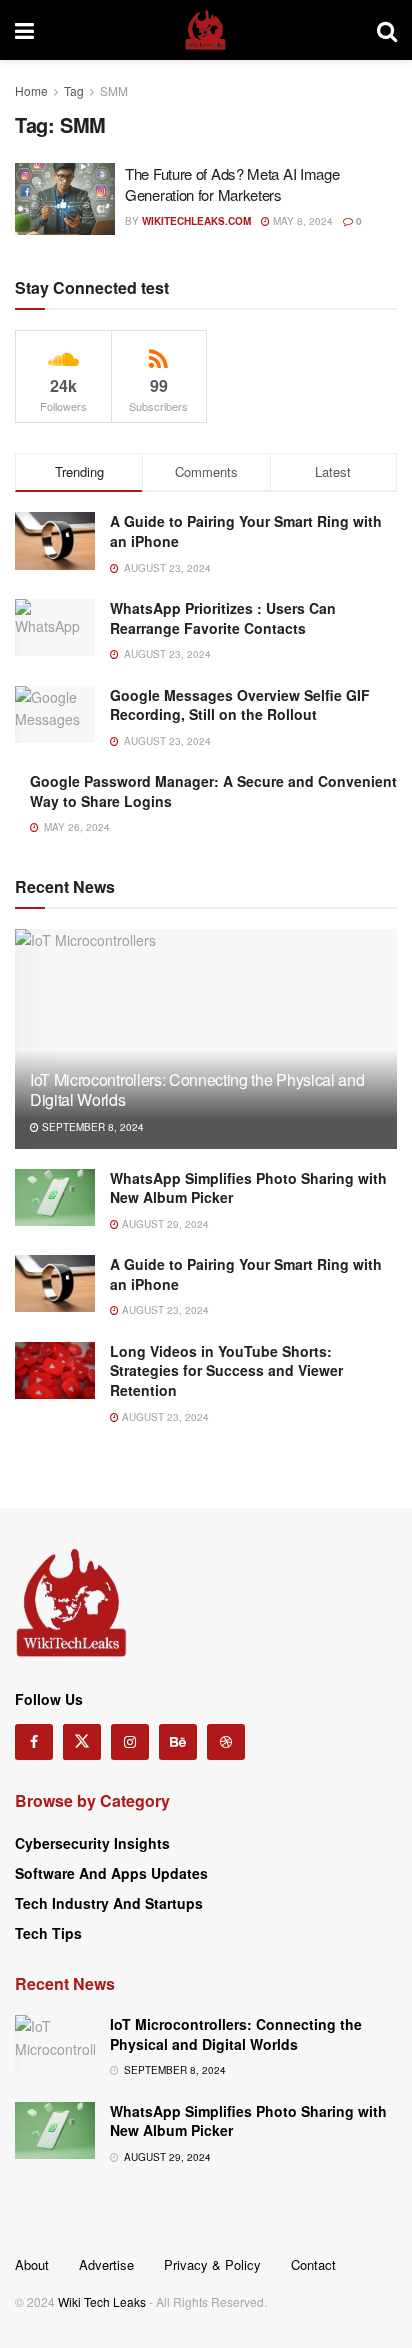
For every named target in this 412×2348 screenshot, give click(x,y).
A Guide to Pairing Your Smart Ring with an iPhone (246, 531)
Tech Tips (48, 1933)
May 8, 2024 (301, 221)
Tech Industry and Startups (109, 1903)
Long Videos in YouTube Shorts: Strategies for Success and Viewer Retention (226, 1370)
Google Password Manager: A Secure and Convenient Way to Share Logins (213, 791)
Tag (74, 90)
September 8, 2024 (91, 1127)
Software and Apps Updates (111, 1873)
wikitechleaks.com (196, 221)
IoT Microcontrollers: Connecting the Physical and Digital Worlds (197, 1090)
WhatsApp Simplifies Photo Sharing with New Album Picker (248, 1188)
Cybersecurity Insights (92, 1843)
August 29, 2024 (164, 1224)
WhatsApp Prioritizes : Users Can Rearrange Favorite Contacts (223, 618)
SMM (114, 90)
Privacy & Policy (212, 2264)
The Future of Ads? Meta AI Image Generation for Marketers (232, 184)
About (32, 2264)
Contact (313, 2264)
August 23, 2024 (164, 1310)
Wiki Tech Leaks (102, 2301)
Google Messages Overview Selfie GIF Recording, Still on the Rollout (240, 705)
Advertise (106, 2264)
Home (31, 90)
